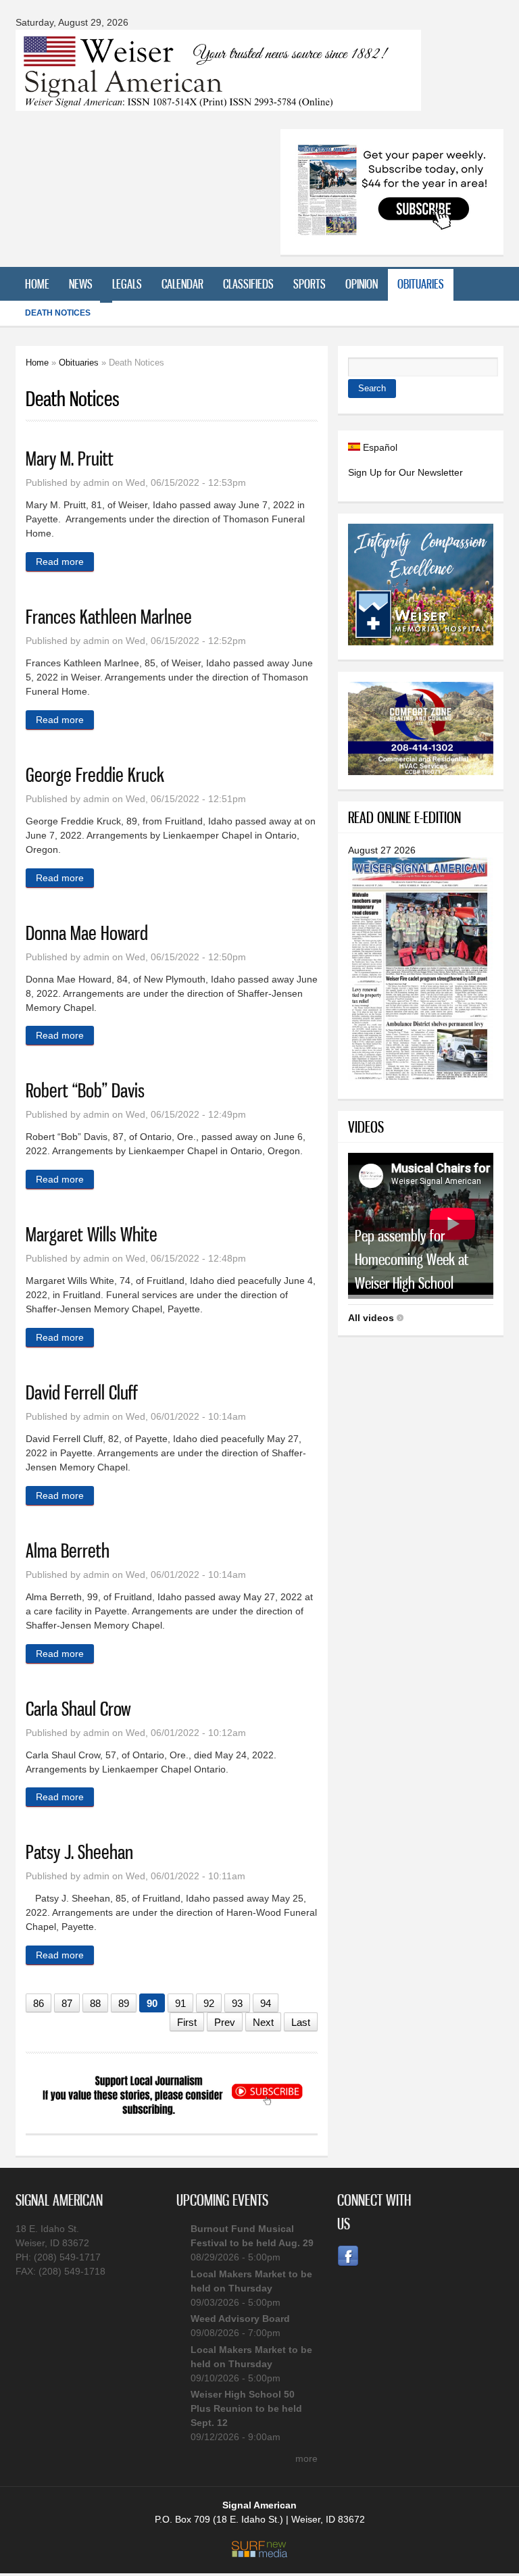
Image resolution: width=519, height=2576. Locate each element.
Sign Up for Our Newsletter (405, 472)
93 (237, 2003)
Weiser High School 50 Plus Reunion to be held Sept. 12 (246, 2408)
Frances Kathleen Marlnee (109, 617)
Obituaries (421, 284)
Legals (127, 284)
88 (95, 2003)
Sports (310, 284)
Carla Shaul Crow (78, 1709)
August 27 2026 (382, 850)
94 (266, 2003)
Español (379, 447)
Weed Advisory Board (240, 2319)
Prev (225, 2022)
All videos (371, 1318)
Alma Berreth (68, 1551)
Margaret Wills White (92, 1234)
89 (124, 2003)
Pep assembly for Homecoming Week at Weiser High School (412, 1259)
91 (180, 2003)
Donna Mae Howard (87, 933)
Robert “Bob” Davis (85, 1090)
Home (37, 284)
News (81, 284)
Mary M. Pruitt (70, 459)
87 (67, 2003)
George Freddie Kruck (95, 775)
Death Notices (58, 313)
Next (263, 2022)
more (306, 2458)
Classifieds (248, 284)
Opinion (362, 284)
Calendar (182, 284)
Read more (65, 562)
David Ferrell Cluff (82, 1392)
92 (209, 2003)
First (187, 2022)
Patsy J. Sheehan (79, 1852)
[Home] (218, 102)
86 (39, 2003)
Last (301, 2022)
